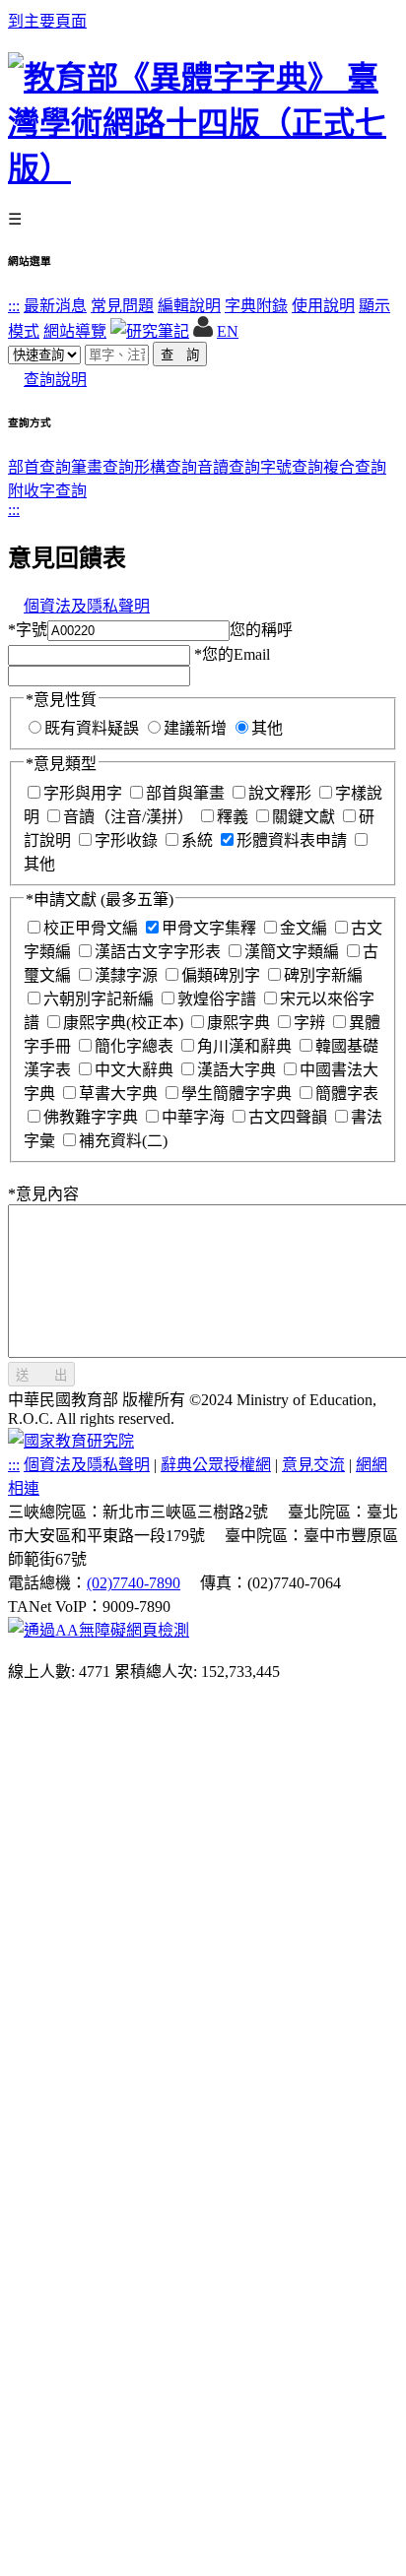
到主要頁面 (47, 21)
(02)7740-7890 (134, 1583)
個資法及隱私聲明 (87, 606)
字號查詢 (292, 467)
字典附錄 (256, 306)
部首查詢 (39, 467)
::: (14, 306)
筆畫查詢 (102, 467)
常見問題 (122, 306)
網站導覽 (75, 331)
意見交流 (313, 1465)
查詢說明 (55, 380)
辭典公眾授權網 (216, 1465)
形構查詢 (166, 467)
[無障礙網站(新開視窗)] (99, 1630)
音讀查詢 (229, 467)
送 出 (41, 1375)
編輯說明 (189, 306)
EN (228, 331)
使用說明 (323, 306)
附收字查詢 (47, 491)
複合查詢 (355, 467)
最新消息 (55, 306)
